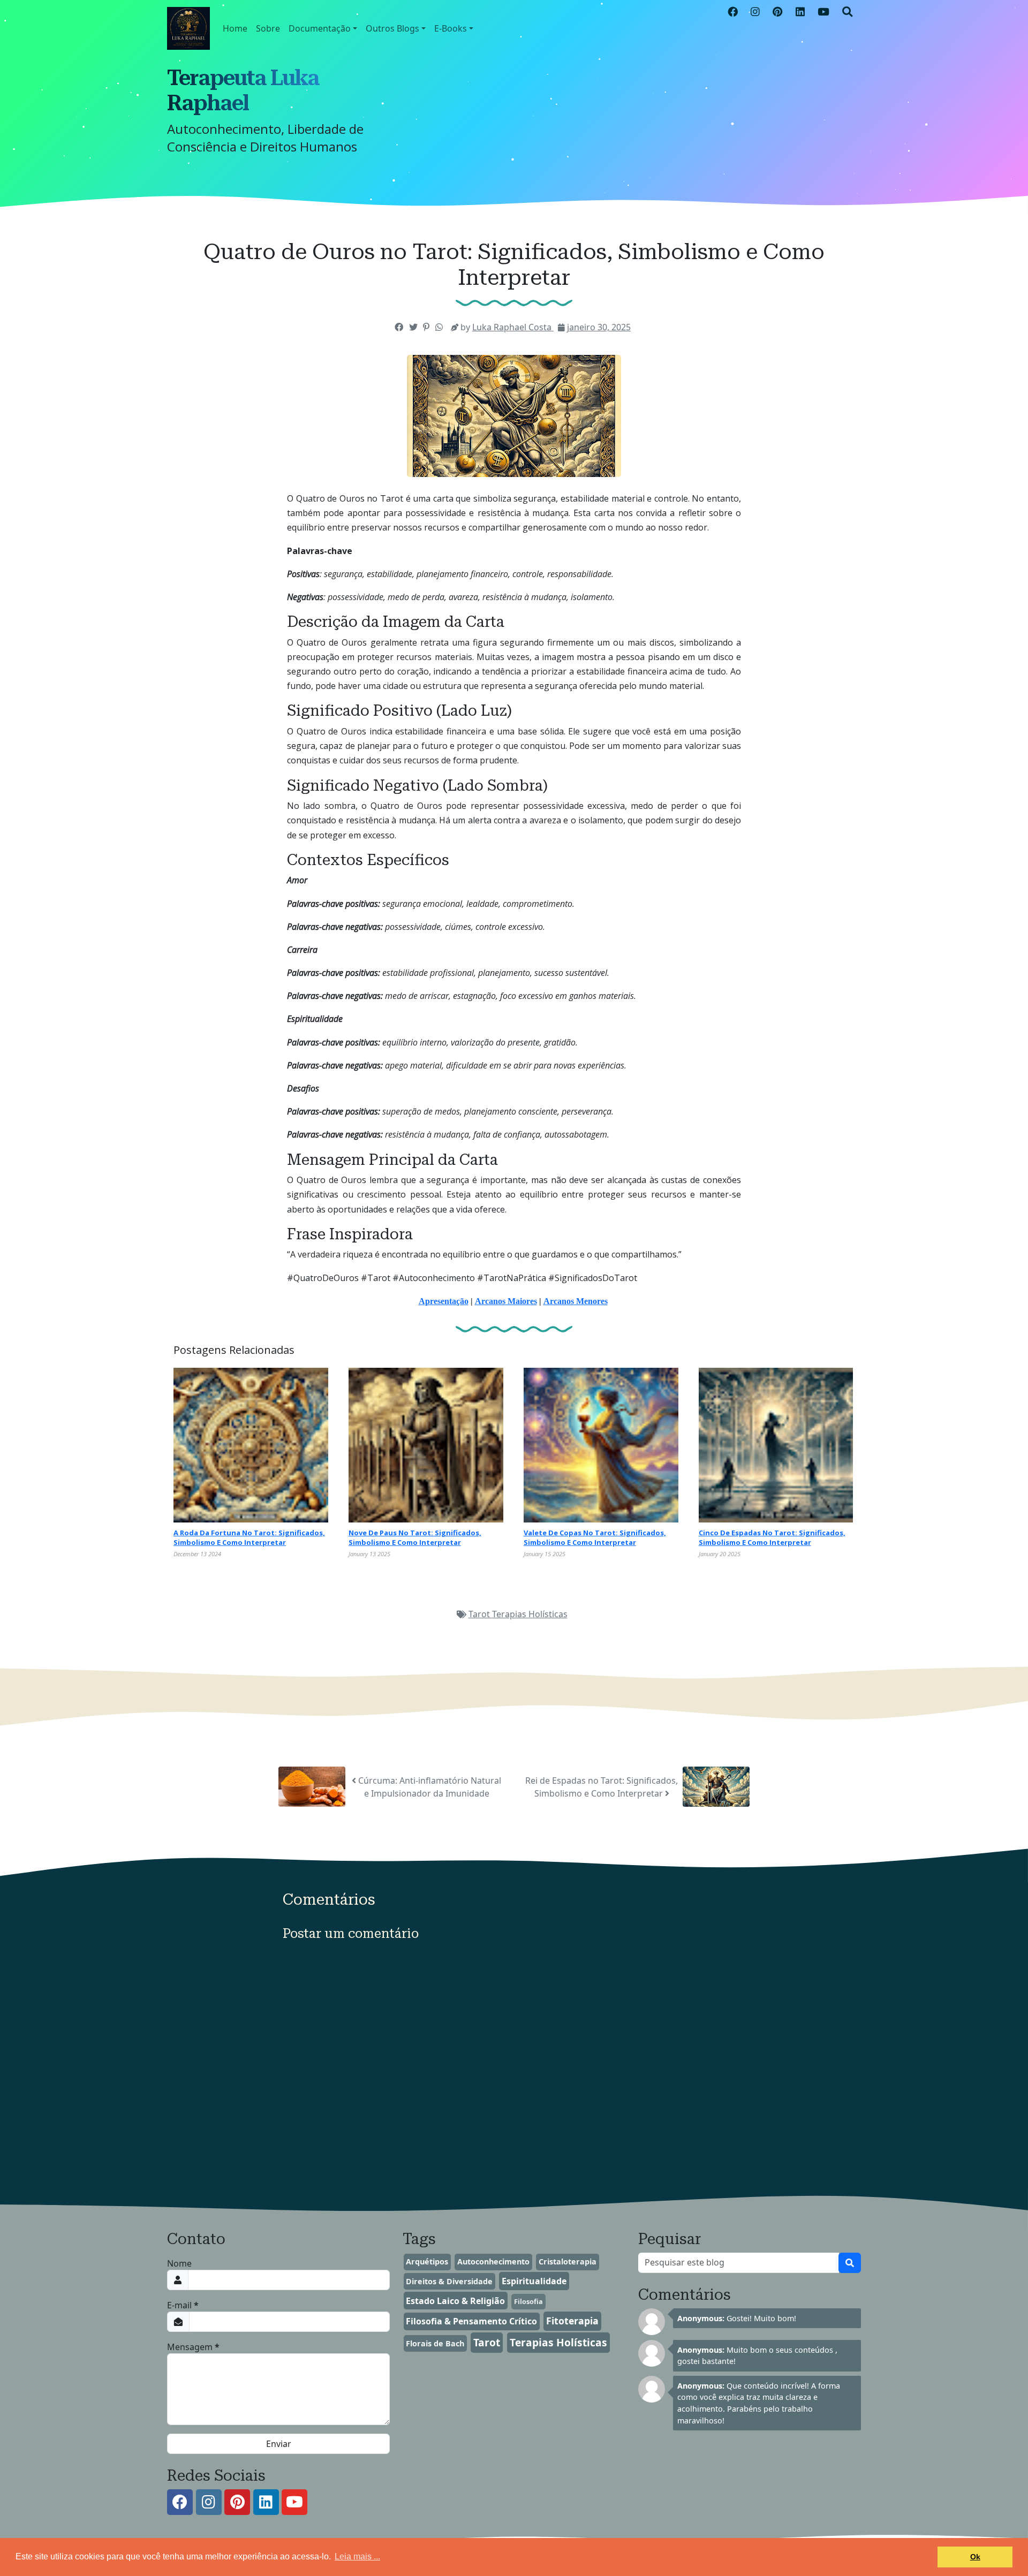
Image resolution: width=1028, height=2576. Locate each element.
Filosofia (528, 2301)
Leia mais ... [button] (357, 2556)
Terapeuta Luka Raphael (243, 90)
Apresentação (444, 1301)
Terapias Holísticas (530, 1614)
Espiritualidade (534, 2281)
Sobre (268, 28)
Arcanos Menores (576, 1301)
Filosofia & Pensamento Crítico (471, 2321)
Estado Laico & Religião (455, 2301)
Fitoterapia (572, 2321)
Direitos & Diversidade (449, 2281)
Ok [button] (975, 2557)
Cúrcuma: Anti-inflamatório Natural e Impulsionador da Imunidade (429, 1787)
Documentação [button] (320, 28)
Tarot (480, 1614)
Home (235, 28)
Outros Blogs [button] (392, 28)
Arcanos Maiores (506, 1301)
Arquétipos (427, 2261)
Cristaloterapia (568, 2261)
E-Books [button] (451, 28)
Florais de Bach (435, 2343)
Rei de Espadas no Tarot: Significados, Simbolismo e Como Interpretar (602, 1787)
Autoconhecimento (493, 2261)
